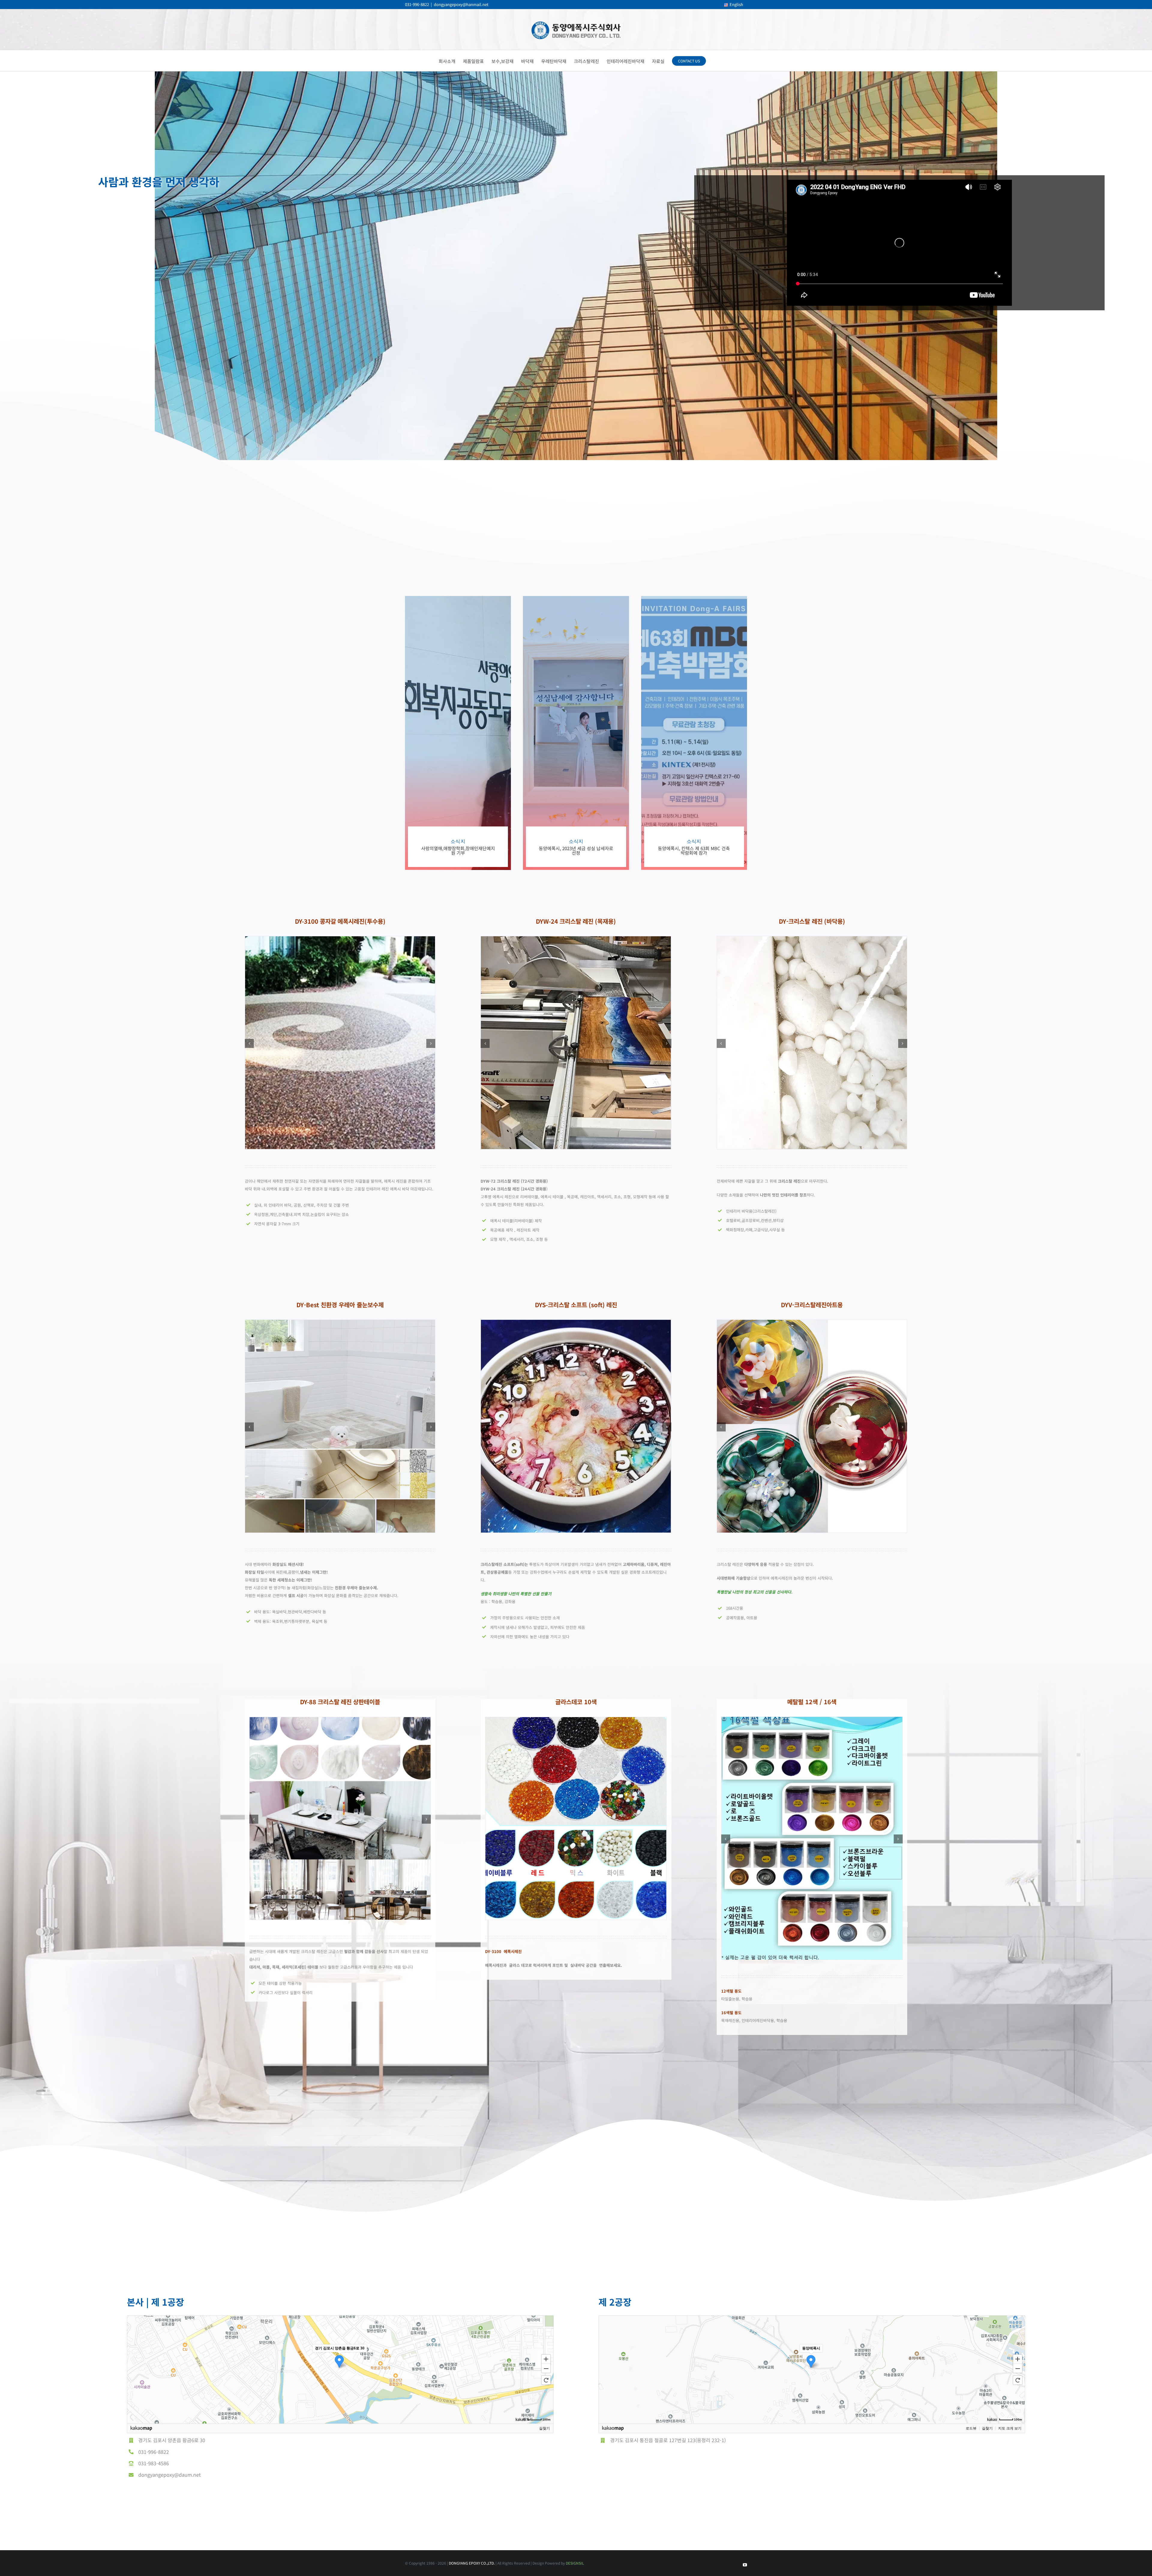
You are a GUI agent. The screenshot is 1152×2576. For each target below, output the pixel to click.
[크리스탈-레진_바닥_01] (812, 940)
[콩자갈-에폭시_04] (340, 940)
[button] (249, 1043)
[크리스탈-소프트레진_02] (576, 1324)
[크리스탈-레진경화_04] (576, 940)
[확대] (546, 2359)
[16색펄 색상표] (812, 1721)
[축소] (546, 2369)
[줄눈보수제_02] (340, 1324)
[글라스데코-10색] (576, 1721)
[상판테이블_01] (340, 1721)
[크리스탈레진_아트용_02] (812, 1324)
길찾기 (544, 2428)
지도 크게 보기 (1010, 2428)
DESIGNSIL (575, 2563)
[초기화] (546, 2380)
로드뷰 (971, 2428)
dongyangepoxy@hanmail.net (461, 4)
